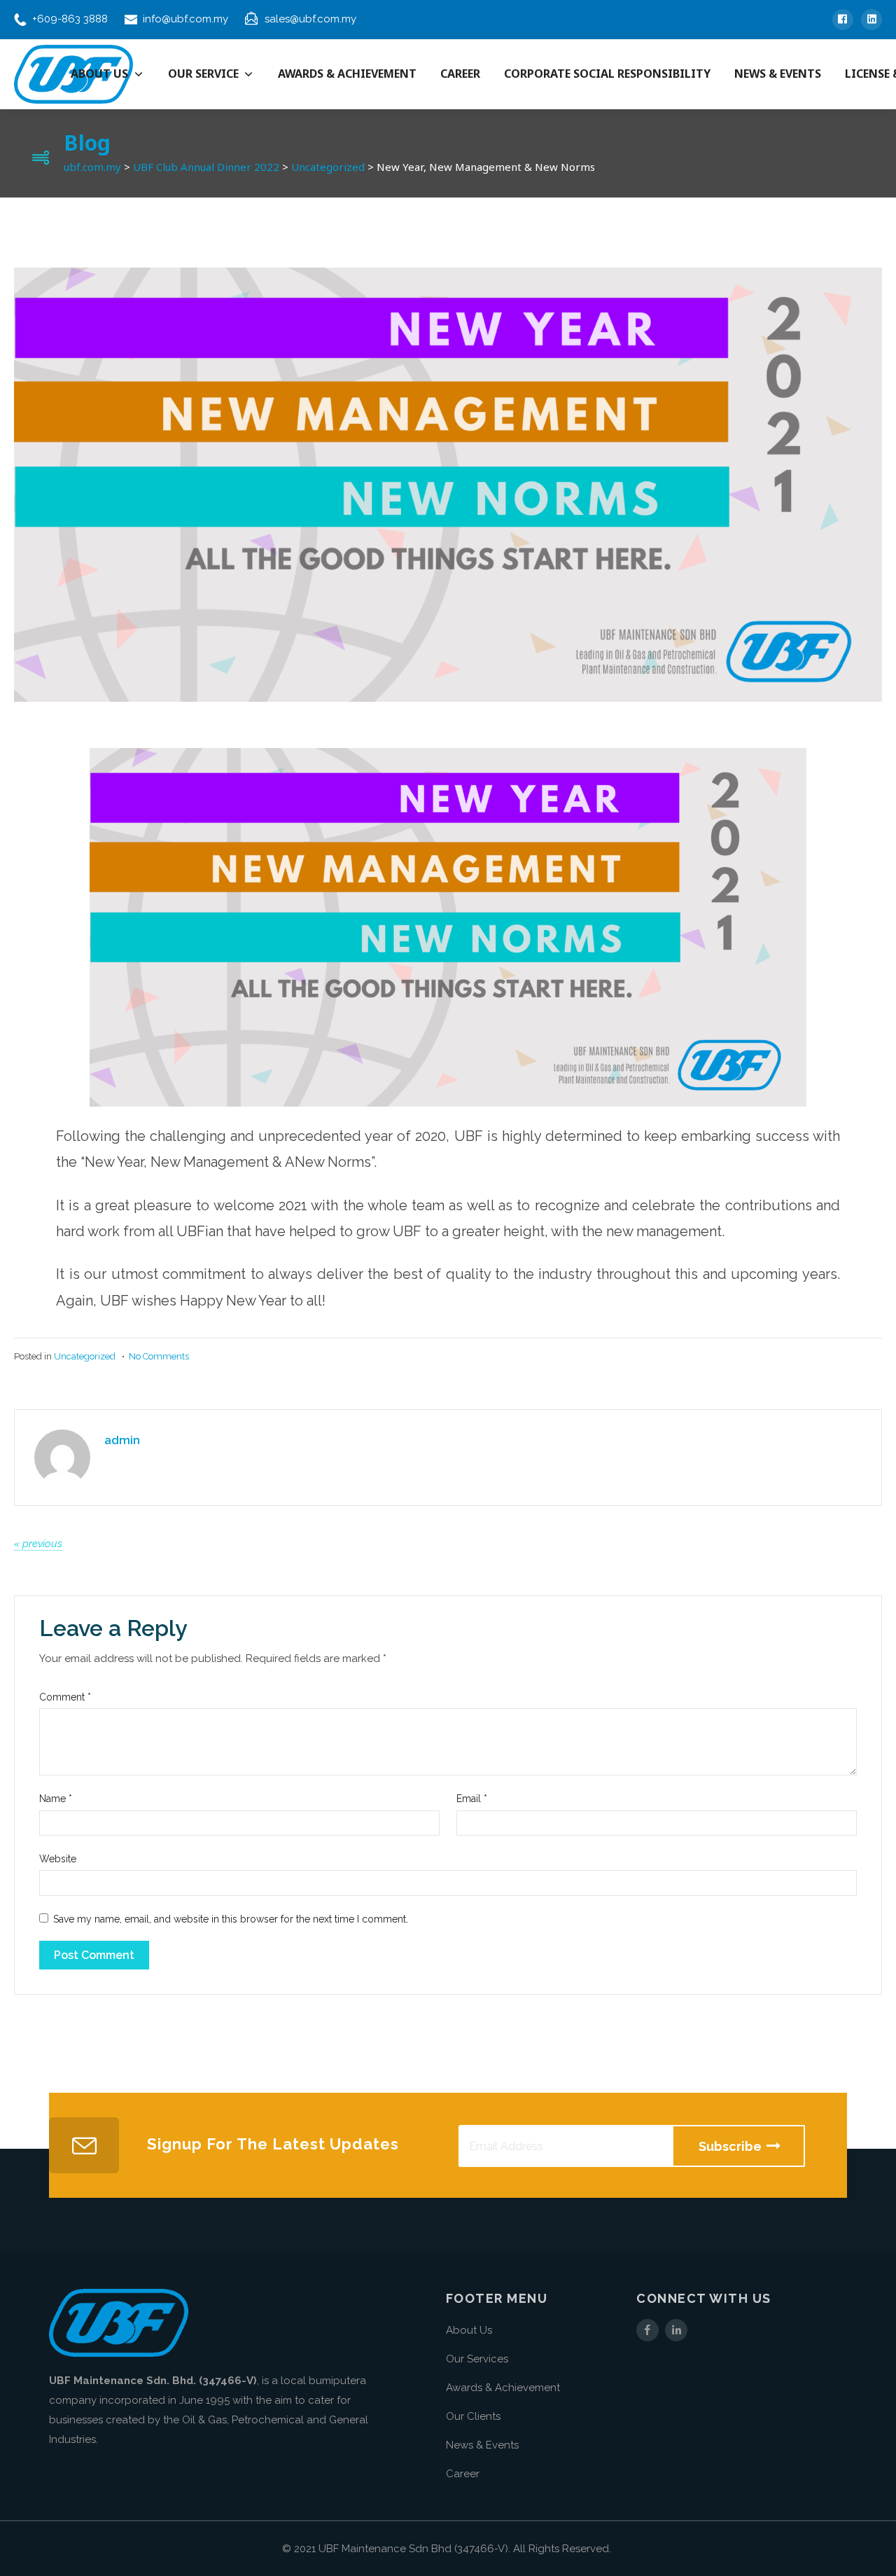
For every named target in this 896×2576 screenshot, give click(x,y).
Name (56, 1799)
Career (463, 2474)
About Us (469, 2330)
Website (58, 1859)
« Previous (38, 1544)
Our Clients (473, 2416)
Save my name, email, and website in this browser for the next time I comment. (231, 1919)
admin (122, 1440)
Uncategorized (85, 1356)
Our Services (477, 2359)
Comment (65, 1697)
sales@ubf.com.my (310, 19)
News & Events (482, 2445)
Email (472, 1799)
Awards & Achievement (503, 2388)
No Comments (159, 1356)
